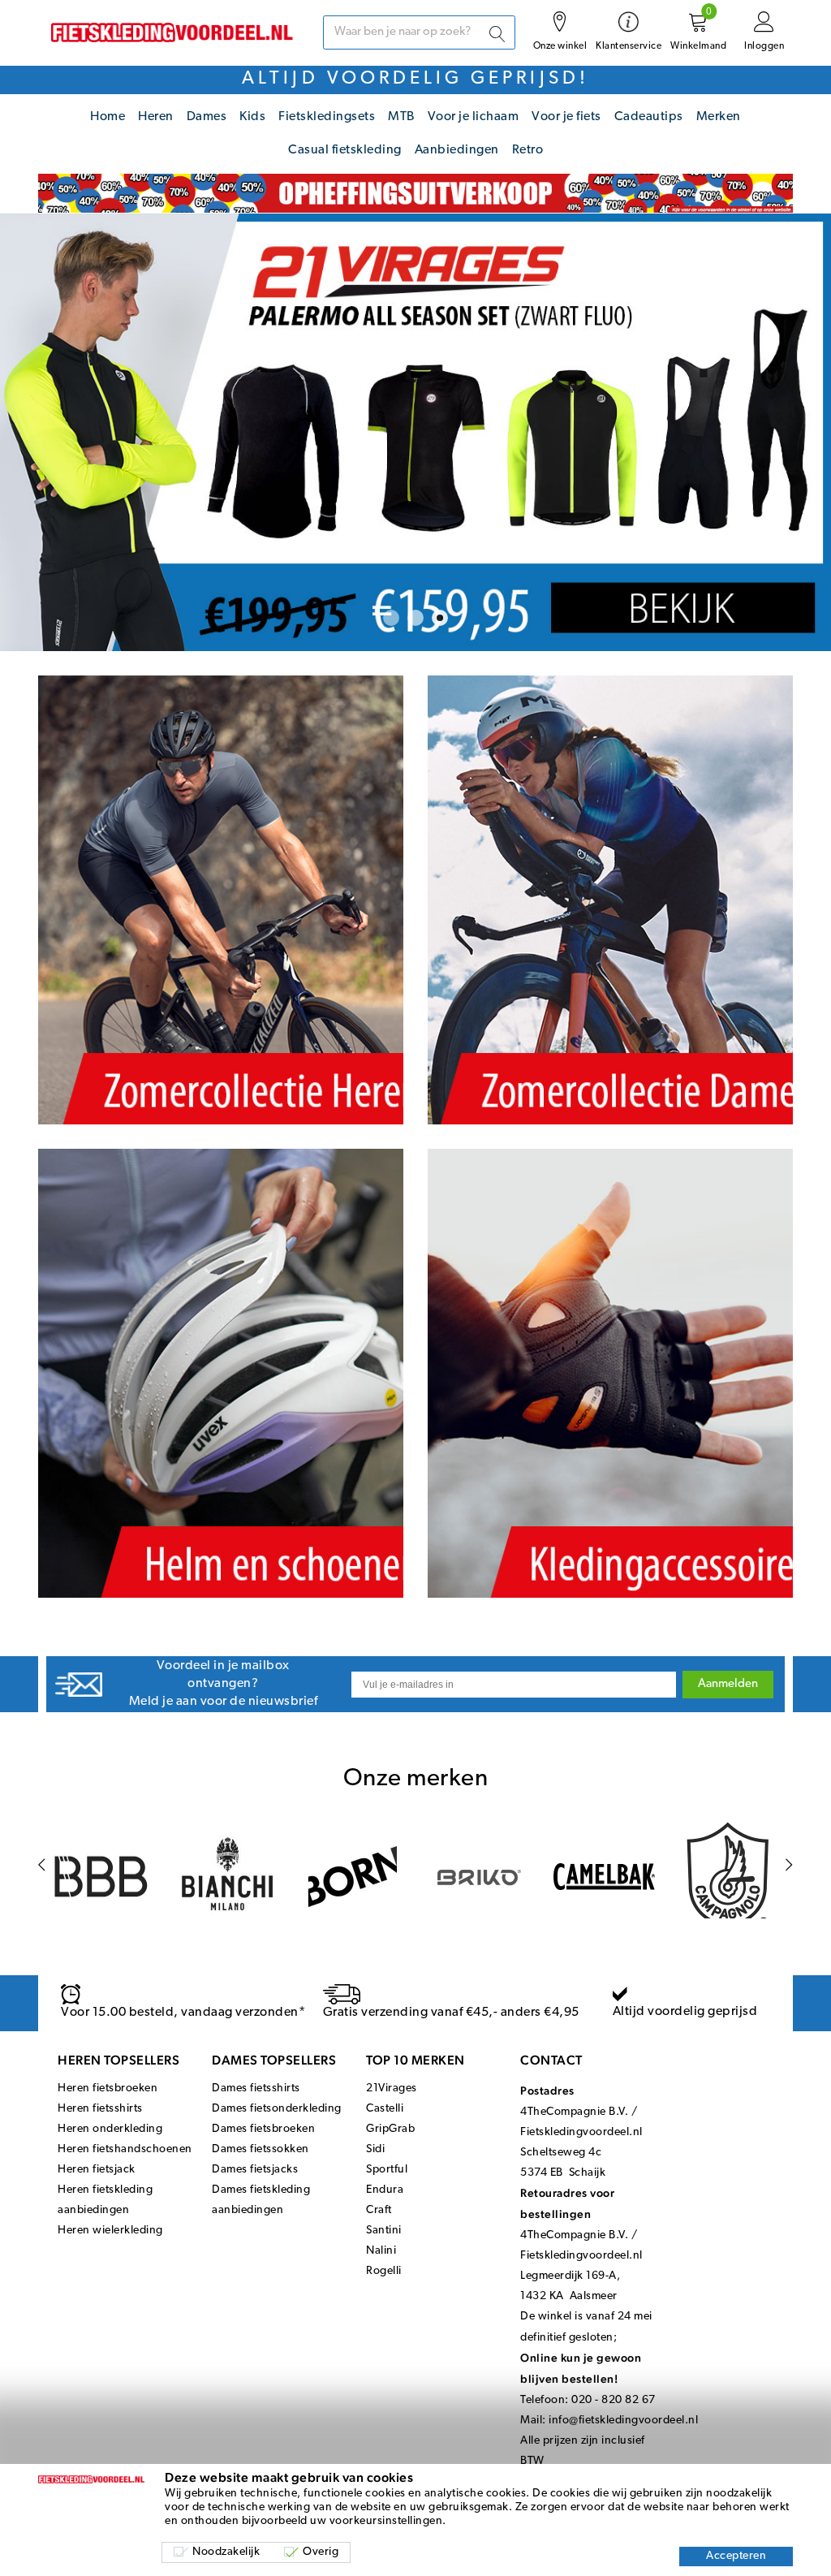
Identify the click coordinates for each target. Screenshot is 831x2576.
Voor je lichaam (474, 117)
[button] (391, 618)
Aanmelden (728, 1684)
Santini (384, 2231)
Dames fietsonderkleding (277, 2109)
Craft (379, 2210)
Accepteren (736, 2556)
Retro (528, 150)
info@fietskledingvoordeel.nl (623, 2421)
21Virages (392, 2088)
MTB (401, 117)
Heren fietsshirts (100, 2109)
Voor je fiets (566, 117)
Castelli (385, 2109)
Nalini (381, 2251)
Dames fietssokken (260, 2149)
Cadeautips (649, 117)
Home (108, 117)
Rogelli (384, 2271)
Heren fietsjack (97, 2170)
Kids (252, 117)
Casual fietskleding (345, 150)
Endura (385, 2190)
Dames (207, 117)
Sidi (375, 2149)
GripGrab (390, 2129)
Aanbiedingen (457, 150)
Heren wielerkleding (110, 2231)
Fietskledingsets (327, 117)
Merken (719, 117)
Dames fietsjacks (255, 2170)
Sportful (387, 2170)
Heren (156, 117)
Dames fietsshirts (256, 2088)
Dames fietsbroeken (263, 2129)
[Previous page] (42, 1864)
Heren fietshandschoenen (125, 2149)
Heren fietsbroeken (108, 2088)
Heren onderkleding (110, 2129)
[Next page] (789, 1864)
